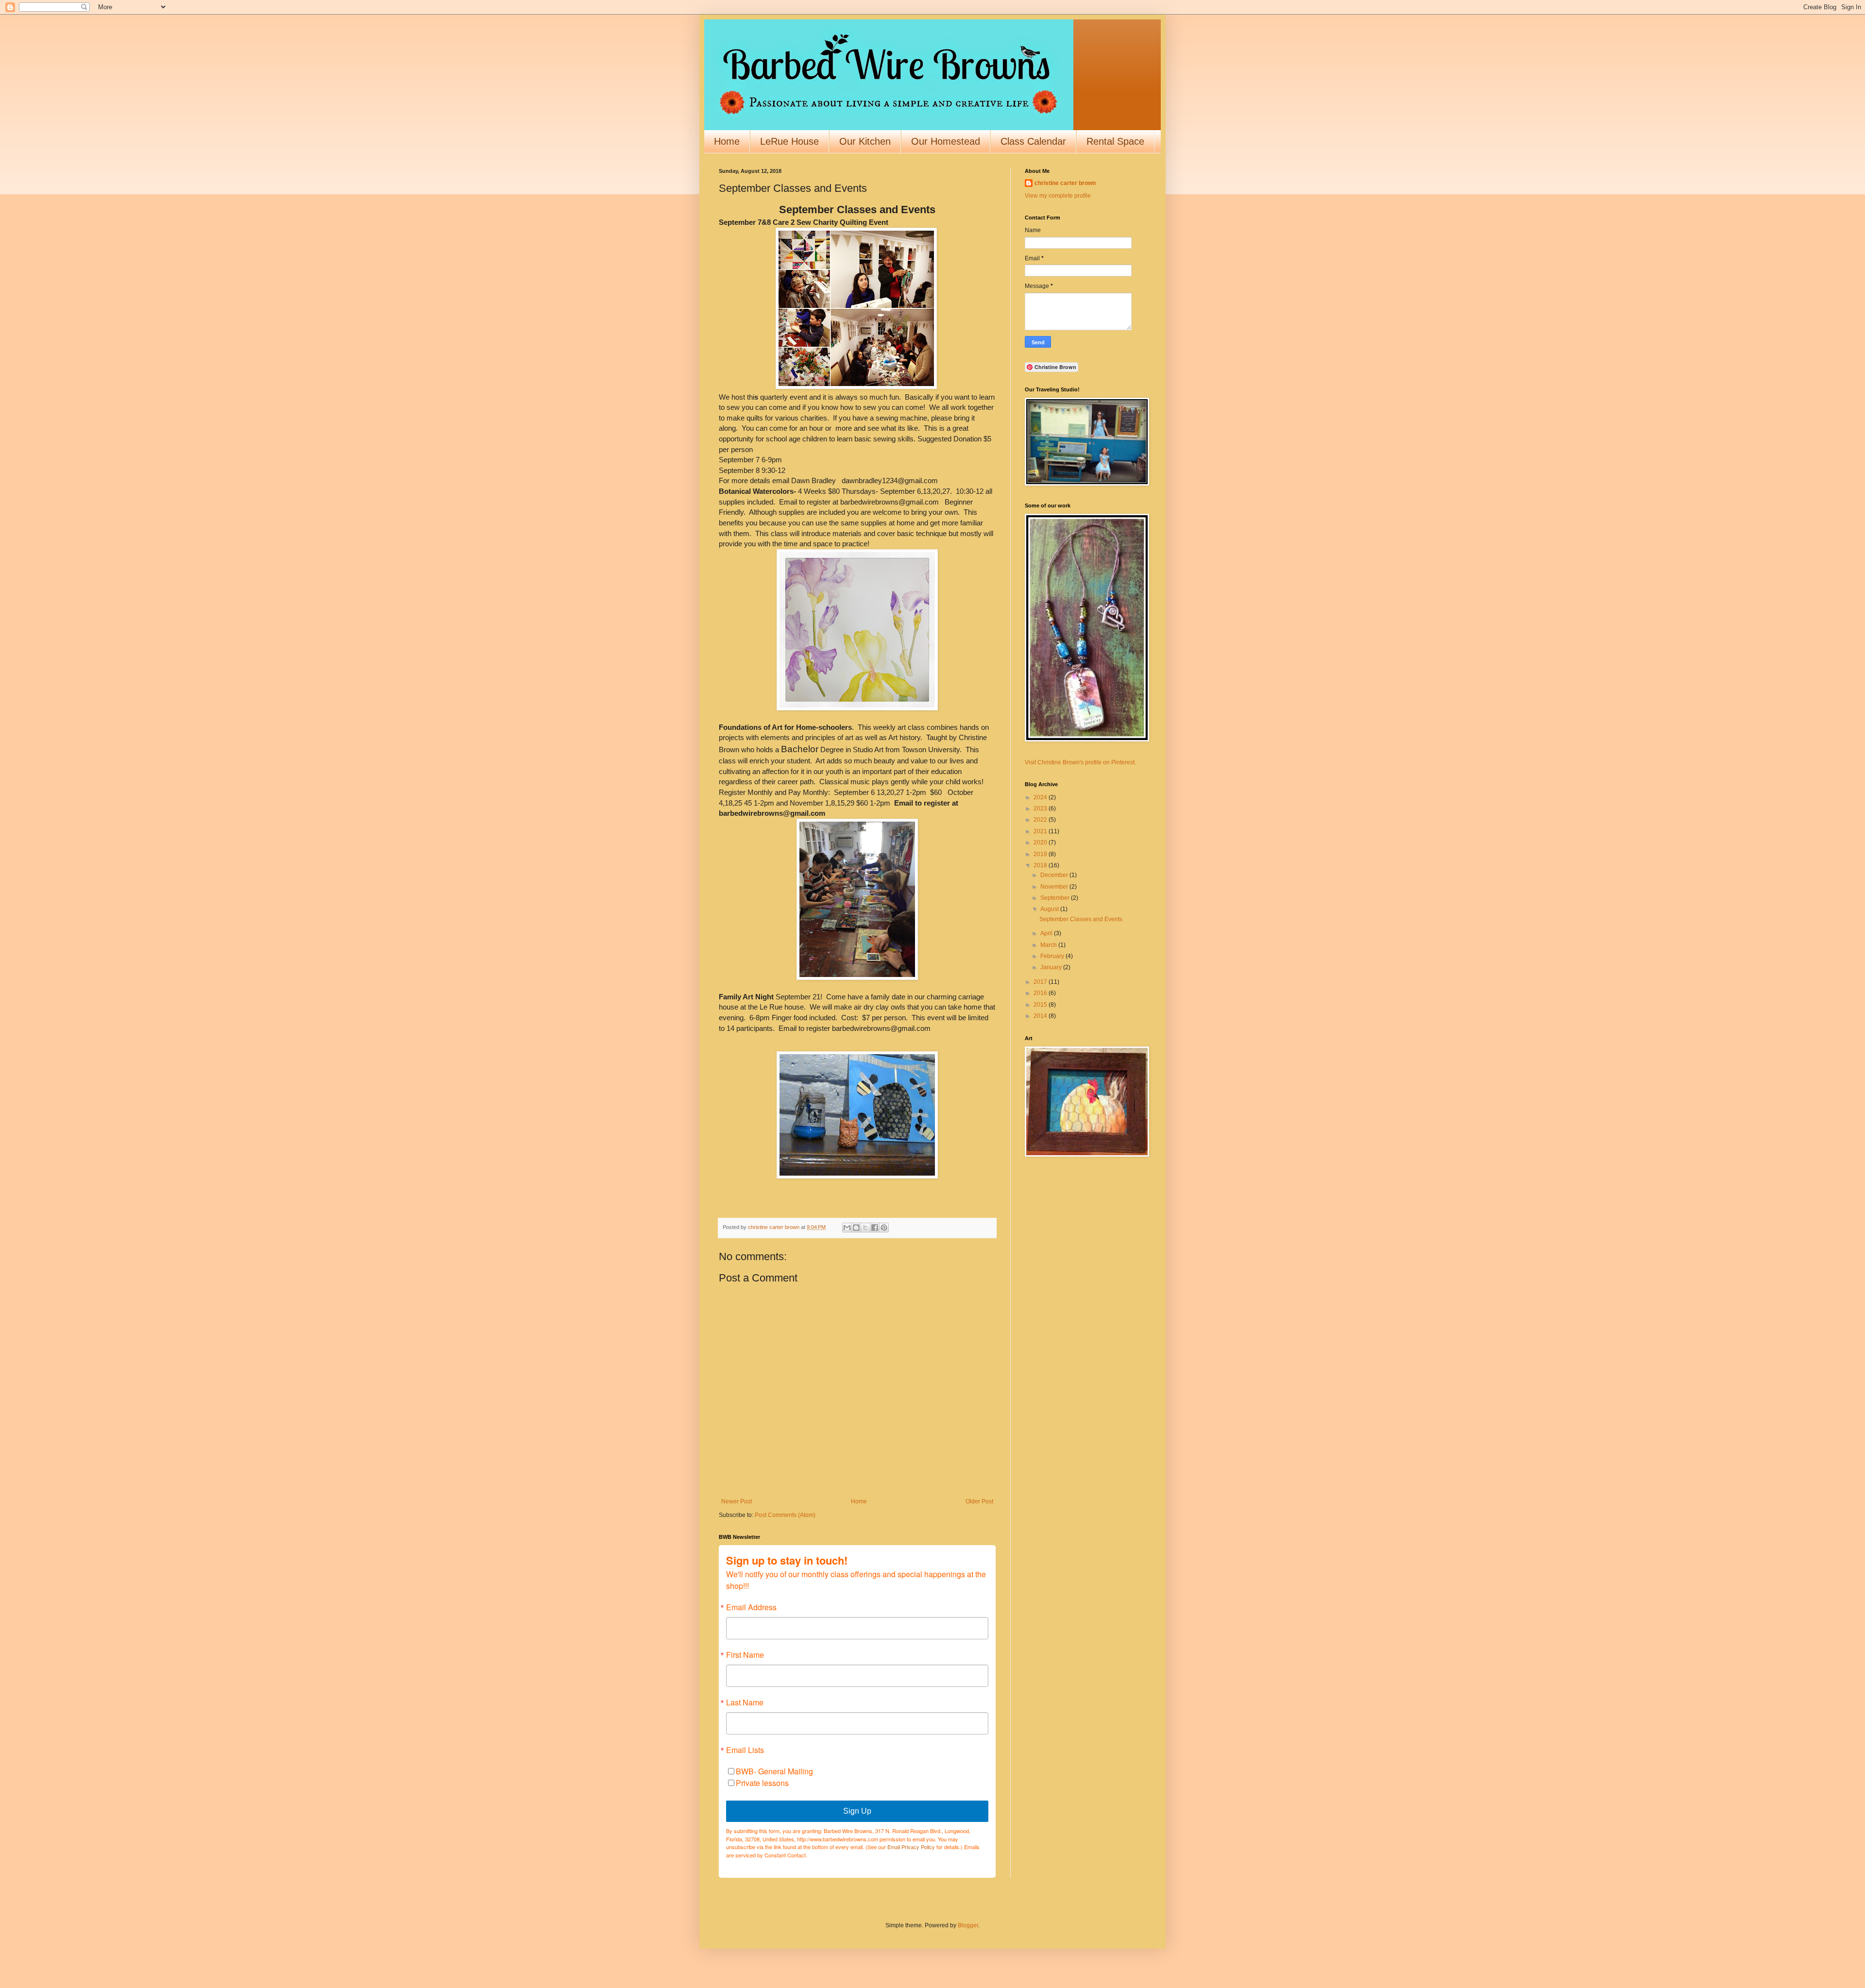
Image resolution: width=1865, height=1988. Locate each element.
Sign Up (857, 1811)
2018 (1041, 865)
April (1047, 933)
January (1052, 967)
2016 (1041, 993)
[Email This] (847, 1228)
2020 (1041, 842)
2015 (1041, 1005)
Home (727, 141)
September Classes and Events (1081, 919)
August (1050, 909)
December (1055, 875)
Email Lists (745, 1750)
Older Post (979, 1501)
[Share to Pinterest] (884, 1228)
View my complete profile (1058, 196)
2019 (1041, 854)
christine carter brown (1065, 183)
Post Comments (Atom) (785, 1515)
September (1056, 898)
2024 (1041, 797)
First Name (745, 1655)
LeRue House (789, 141)
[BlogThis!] (856, 1228)
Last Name (745, 1702)
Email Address (751, 1607)
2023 (1041, 809)
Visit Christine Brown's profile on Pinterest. (1080, 762)
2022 (1041, 820)
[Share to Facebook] (875, 1228)
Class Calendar (1033, 141)
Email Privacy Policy (911, 1847)
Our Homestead (946, 141)
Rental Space (1115, 141)
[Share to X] (865, 1228)
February (1053, 956)
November (1055, 887)
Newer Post (737, 1501)
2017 (1041, 982)
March (1049, 945)
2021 (1041, 831)
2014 (1041, 1016)
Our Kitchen (865, 141)
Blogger (968, 1925)
